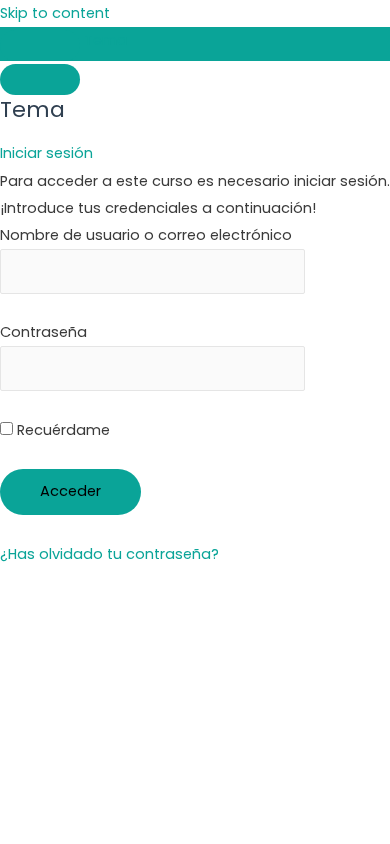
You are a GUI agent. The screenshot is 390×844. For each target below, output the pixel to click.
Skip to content (55, 13)
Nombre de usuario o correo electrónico (146, 235)
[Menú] (40, 79)
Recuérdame (61, 430)
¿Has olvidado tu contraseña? (109, 554)
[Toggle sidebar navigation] (40, 45)
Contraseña (43, 332)
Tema (105, 40)
